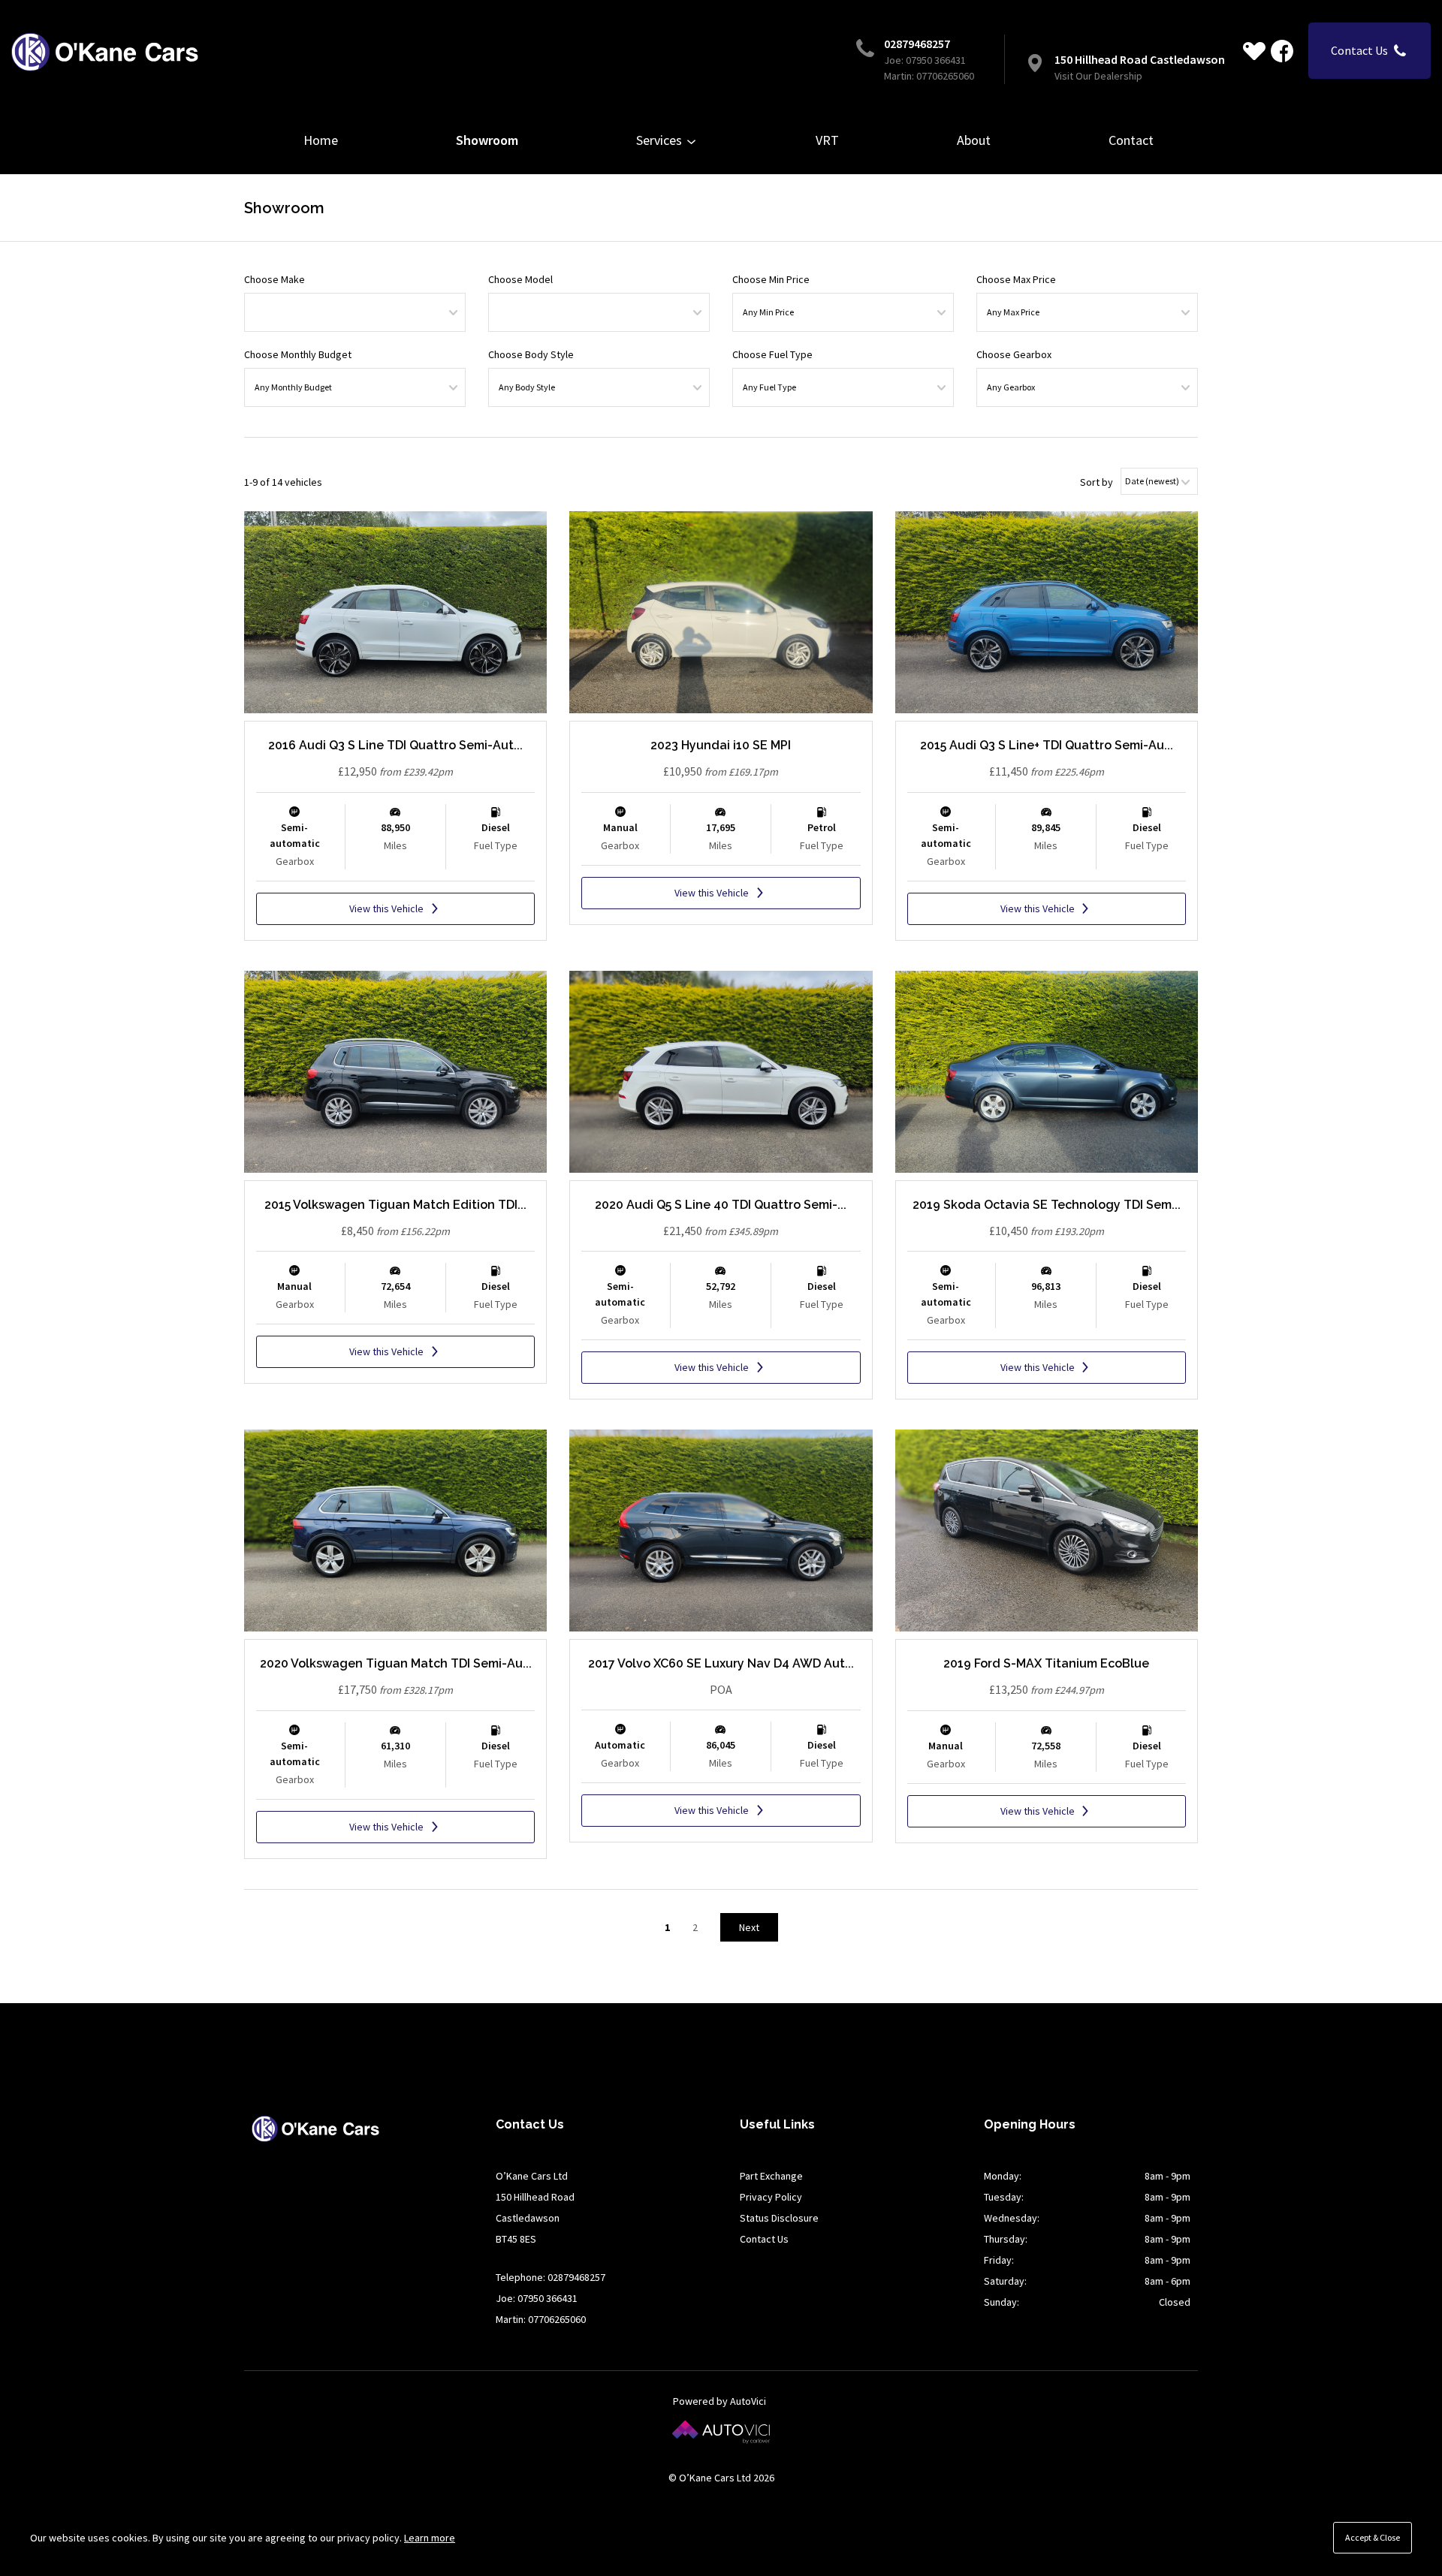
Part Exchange (771, 2176)
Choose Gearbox (1014, 354)
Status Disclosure (779, 2218)
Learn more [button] (430, 2538)
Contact (1131, 140)
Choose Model (520, 279)
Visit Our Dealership (1098, 76)
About (974, 140)
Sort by (1097, 482)
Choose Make (275, 279)
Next (749, 1927)
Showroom (487, 140)
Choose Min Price (771, 279)
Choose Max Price (1016, 279)
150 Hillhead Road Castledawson (1140, 59)
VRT (827, 140)
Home (321, 140)
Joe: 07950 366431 (925, 60)
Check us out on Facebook (1282, 51)
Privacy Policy (771, 2197)
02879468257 (917, 44)
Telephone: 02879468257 (551, 2277)
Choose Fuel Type (772, 354)
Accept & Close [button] (1373, 2537)
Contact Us (764, 2239)
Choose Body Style (531, 354)
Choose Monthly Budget (298, 354)
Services (661, 140)
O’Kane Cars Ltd (105, 52)
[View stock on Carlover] (1254, 51)
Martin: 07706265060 (929, 76)
